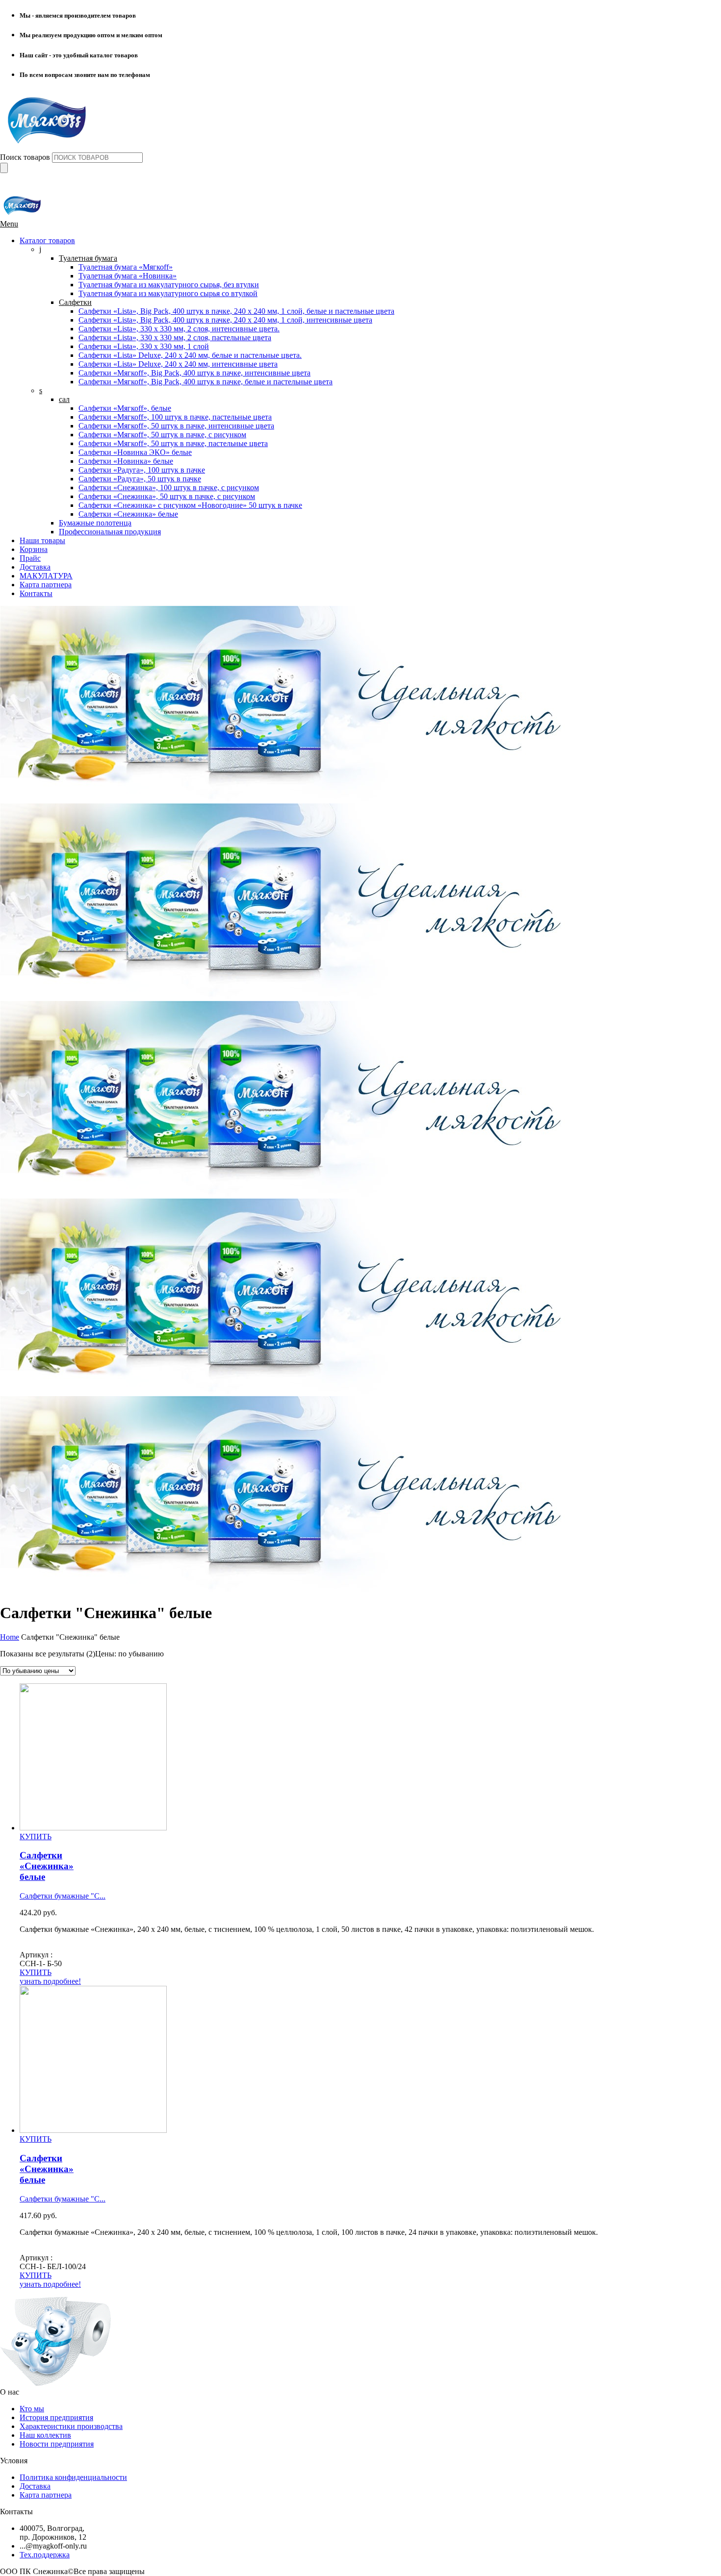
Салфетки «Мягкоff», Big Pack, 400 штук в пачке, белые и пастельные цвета (206, 382)
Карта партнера (46, 585)
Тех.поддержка (45, 2555)
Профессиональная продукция (110, 532)
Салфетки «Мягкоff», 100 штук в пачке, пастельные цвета (175, 417)
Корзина (34, 549)
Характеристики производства (71, 2426)
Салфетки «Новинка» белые (126, 461)
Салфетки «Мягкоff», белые (125, 408)
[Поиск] (4, 168)
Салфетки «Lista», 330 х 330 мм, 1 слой (144, 346)
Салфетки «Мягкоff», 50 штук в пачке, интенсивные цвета (176, 426)
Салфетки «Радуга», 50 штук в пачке (140, 479)
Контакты (36, 593)
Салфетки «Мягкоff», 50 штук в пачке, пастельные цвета (173, 443)
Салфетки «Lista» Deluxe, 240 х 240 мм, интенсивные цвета (178, 364)
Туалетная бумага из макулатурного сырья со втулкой (168, 293)
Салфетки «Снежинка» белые (128, 514)
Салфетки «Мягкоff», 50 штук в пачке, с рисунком (162, 435)
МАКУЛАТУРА (46, 576)
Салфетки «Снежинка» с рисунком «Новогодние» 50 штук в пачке (190, 505)
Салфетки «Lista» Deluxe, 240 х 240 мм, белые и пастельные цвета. (190, 355)
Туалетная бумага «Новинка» (128, 276)
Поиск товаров (26, 157)
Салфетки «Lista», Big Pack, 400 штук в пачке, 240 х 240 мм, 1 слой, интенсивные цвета (225, 320)
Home (10, 1637)
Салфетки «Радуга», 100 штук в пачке (142, 470)
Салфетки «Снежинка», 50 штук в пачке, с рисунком (167, 496)
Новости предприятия (57, 2444)
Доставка (35, 567)
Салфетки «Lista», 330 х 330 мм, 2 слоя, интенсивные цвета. (179, 329)
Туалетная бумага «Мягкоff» (126, 267)
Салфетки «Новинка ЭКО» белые (135, 452)
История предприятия (56, 2417)
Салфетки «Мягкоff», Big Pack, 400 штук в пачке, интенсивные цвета (194, 373)
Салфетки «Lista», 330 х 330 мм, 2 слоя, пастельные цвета (175, 338)
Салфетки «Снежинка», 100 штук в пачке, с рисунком (169, 488)
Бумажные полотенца (95, 523)
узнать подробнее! (50, 1981)
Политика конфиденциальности (73, 2477)
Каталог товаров (47, 240)
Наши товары (42, 540)
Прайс (30, 558)
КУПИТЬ (36, 1837)
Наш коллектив (45, 2435)
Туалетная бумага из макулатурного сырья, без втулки (169, 285)
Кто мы (32, 2409)
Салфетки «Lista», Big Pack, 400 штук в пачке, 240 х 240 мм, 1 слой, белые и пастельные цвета (236, 311)
